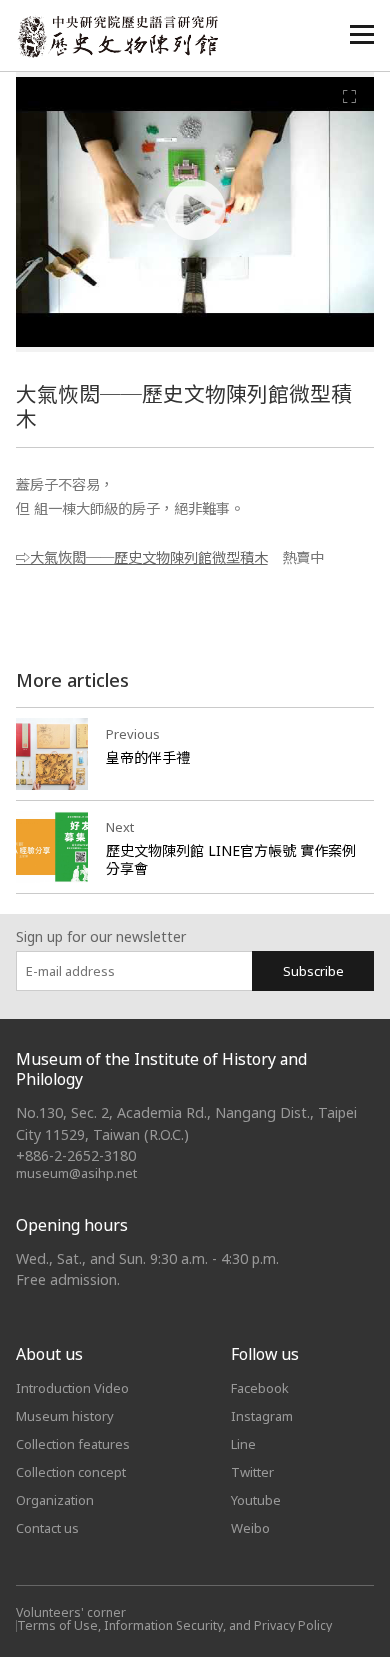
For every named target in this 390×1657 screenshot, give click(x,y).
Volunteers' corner (71, 1612)
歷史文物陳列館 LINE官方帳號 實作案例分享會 (231, 859)
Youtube (256, 1500)
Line (243, 1444)
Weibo (250, 1528)
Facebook (260, 1388)
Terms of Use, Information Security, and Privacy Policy (174, 1625)
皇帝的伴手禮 (148, 757)
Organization (55, 1500)
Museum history (65, 1416)
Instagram (262, 1416)
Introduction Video (72, 1388)
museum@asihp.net (76, 1173)
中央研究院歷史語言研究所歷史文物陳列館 (117, 36)
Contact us (47, 1528)
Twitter (252, 1472)
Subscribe (313, 971)
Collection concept (71, 1472)
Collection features (73, 1444)
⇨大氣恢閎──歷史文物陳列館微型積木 (142, 557)
